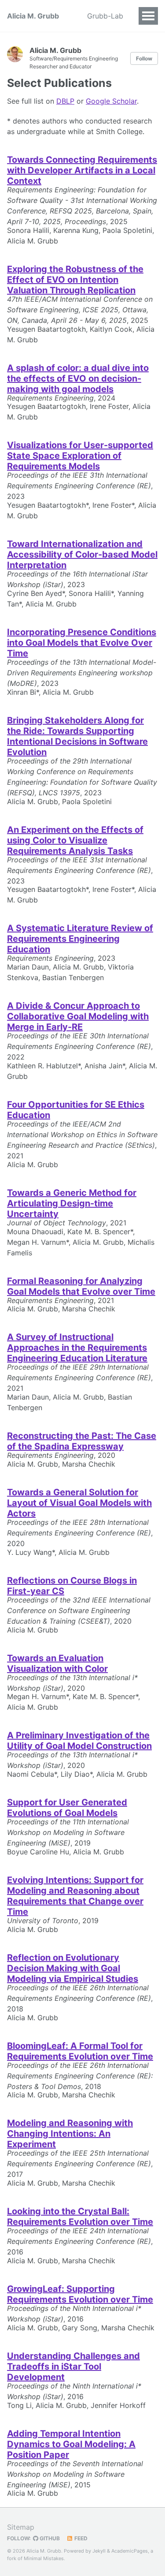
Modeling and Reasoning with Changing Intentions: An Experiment (70, 2134)
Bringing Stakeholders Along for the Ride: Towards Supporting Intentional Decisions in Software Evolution (77, 736)
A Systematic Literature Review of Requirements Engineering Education (80, 939)
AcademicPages (130, 2551)
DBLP (65, 101)
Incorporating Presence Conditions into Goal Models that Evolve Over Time (82, 643)
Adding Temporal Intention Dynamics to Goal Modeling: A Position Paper (71, 2444)
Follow (144, 58)
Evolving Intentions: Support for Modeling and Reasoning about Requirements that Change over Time (75, 1896)
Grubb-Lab (105, 16)
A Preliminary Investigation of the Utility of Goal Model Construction (79, 1741)
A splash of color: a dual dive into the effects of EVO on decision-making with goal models (78, 378)
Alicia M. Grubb (33, 16)
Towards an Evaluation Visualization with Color (57, 1663)
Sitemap (21, 2527)
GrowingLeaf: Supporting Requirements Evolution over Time (80, 2294)
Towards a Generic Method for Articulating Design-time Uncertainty (72, 1203)
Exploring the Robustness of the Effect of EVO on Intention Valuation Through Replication (75, 280)
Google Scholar (111, 101)
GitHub (49, 2538)
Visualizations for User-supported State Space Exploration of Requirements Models (80, 456)
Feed (80, 2538)
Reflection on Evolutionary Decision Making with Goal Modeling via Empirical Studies (73, 1968)
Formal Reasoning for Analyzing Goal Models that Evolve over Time (81, 1286)
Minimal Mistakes (44, 2558)
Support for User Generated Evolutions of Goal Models (67, 1808)
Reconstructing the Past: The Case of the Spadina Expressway (82, 1441)
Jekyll (99, 2551)
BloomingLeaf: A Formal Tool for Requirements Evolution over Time (80, 2051)
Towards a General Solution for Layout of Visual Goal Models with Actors (79, 1503)
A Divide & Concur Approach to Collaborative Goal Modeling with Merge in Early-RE (78, 1016)
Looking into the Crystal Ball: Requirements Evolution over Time (80, 2217)
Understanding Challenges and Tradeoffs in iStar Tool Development (73, 2366)
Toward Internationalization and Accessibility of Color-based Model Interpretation (82, 554)
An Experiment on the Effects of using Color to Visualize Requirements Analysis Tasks (75, 840)
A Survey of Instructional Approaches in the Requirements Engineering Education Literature (77, 1348)
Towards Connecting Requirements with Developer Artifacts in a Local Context (82, 170)
